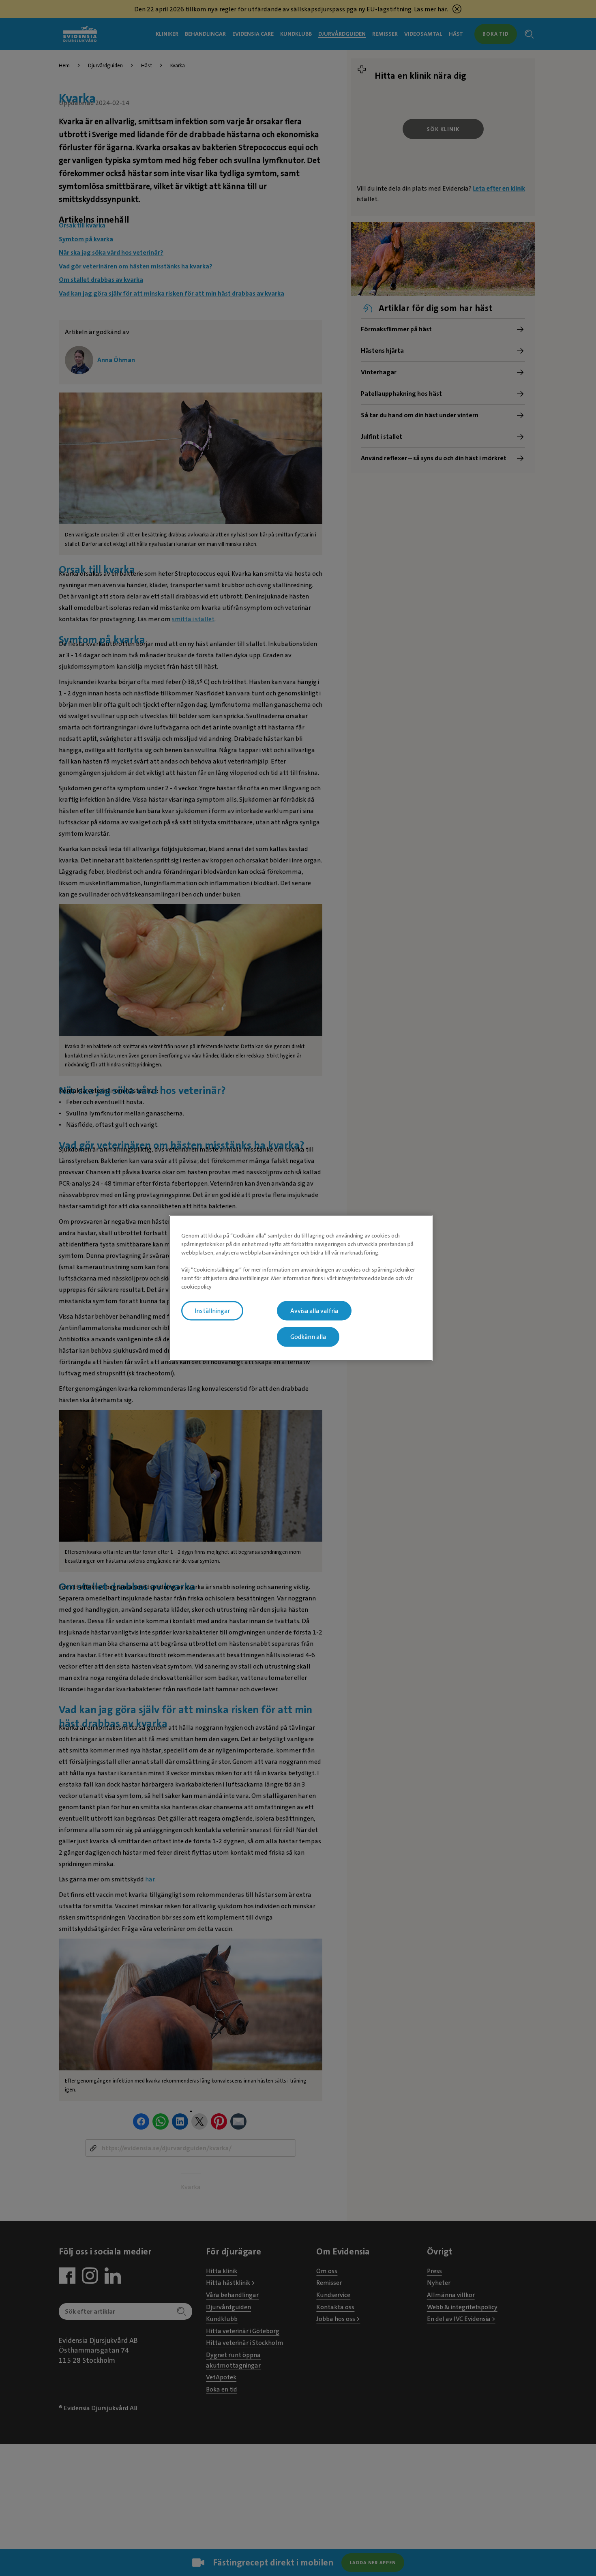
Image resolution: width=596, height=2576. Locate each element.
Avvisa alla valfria (314, 1311)
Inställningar (212, 1311)
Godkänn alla (308, 1337)
